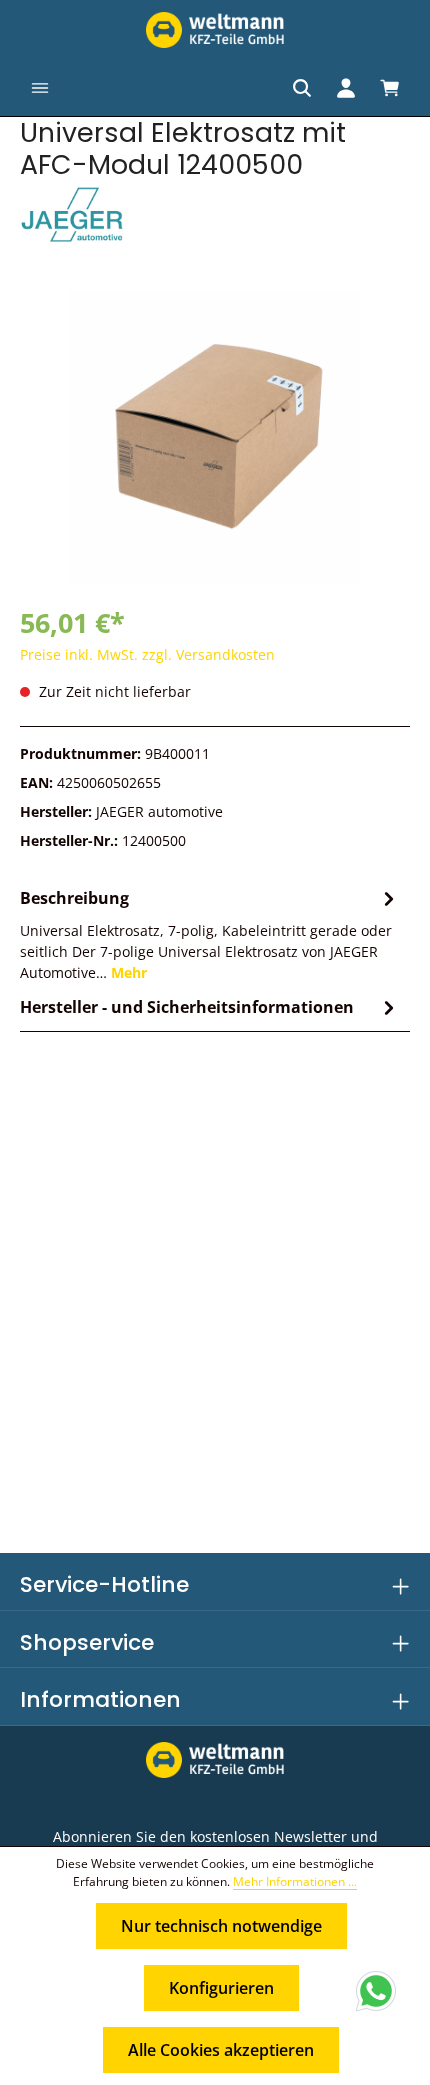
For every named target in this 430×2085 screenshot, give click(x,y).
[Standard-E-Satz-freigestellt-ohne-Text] (215, 437)
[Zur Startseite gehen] (215, 30)
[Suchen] (302, 88)
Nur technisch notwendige (221, 1926)
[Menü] (40, 88)
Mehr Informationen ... (295, 1881)
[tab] (210, 933)
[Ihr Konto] (346, 88)
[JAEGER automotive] (215, 216)
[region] (215, 437)
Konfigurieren (221, 1988)
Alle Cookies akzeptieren (221, 2050)
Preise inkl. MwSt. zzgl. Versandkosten (147, 654)
